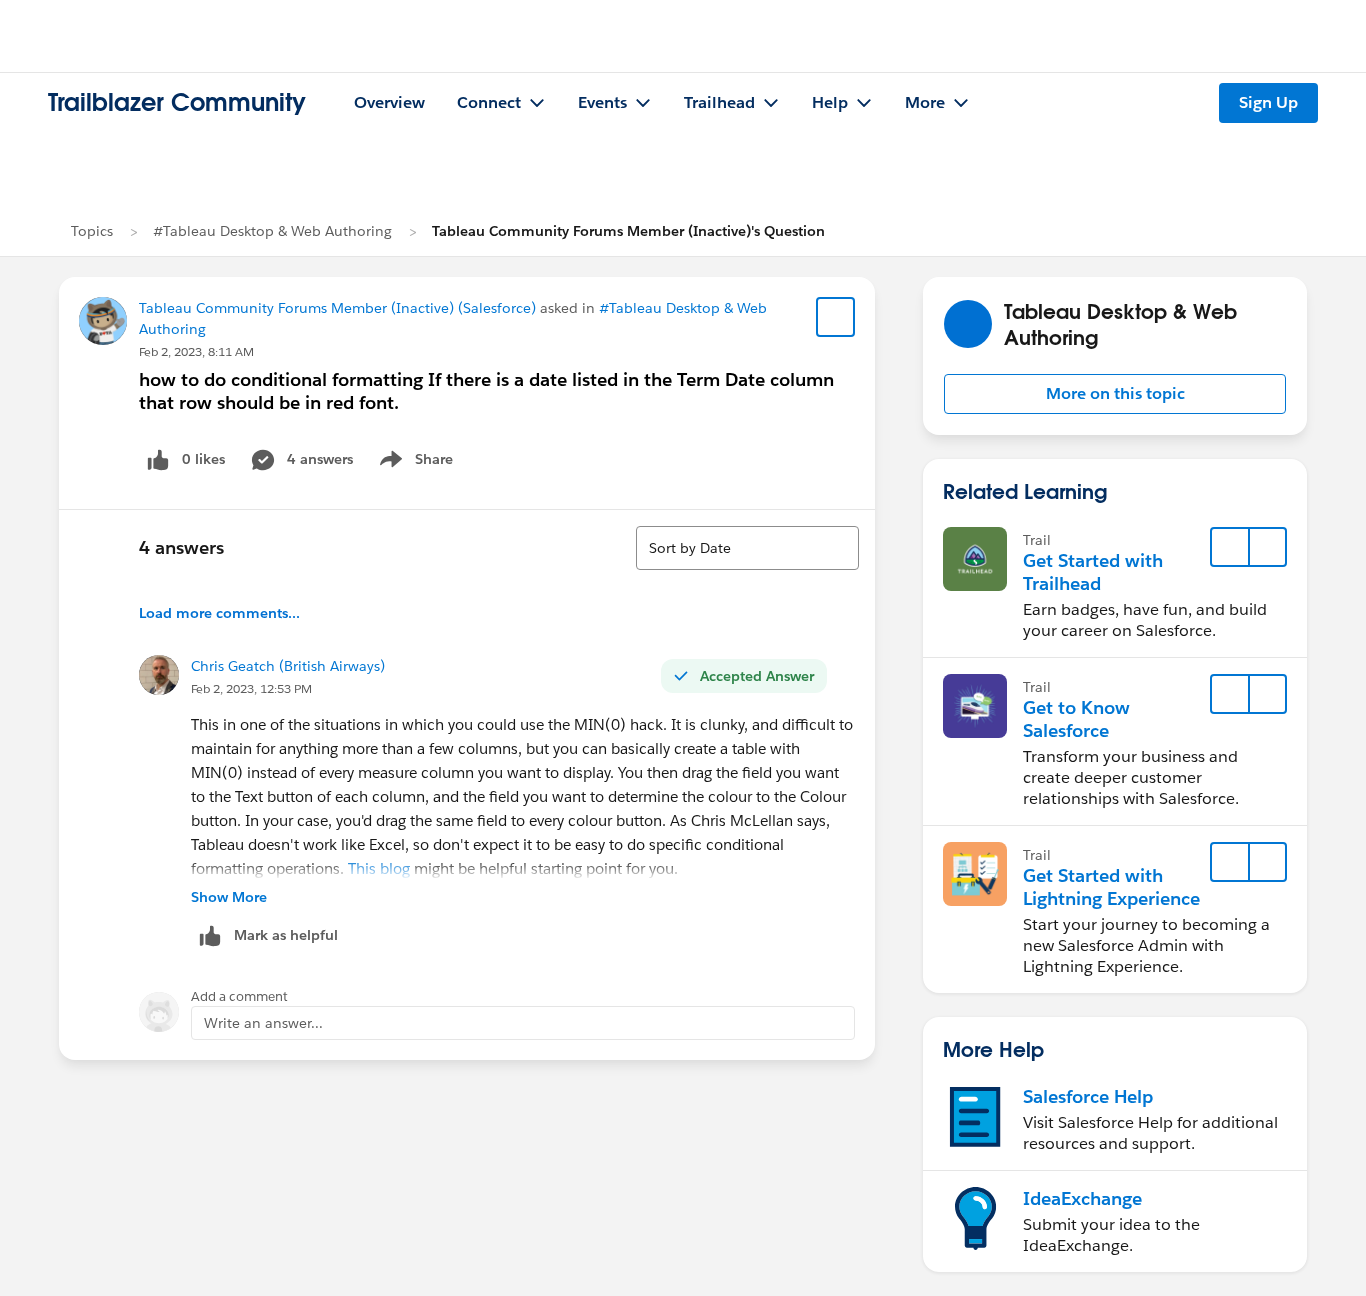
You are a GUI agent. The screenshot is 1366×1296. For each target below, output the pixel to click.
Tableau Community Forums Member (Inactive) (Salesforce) (337, 308)
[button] (1115, 394)
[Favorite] (836, 317)
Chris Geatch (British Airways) (288, 666)
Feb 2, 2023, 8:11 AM (196, 351)
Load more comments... (219, 613)
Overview (389, 102)
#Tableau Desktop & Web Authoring (272, 231)
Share (413, 463)
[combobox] (747, 548)
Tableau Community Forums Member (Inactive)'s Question (628, 231)
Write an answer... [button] (263, 1023)
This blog (379, 868)
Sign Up (1268, 102)
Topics (92, 231)
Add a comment (239, 996)
